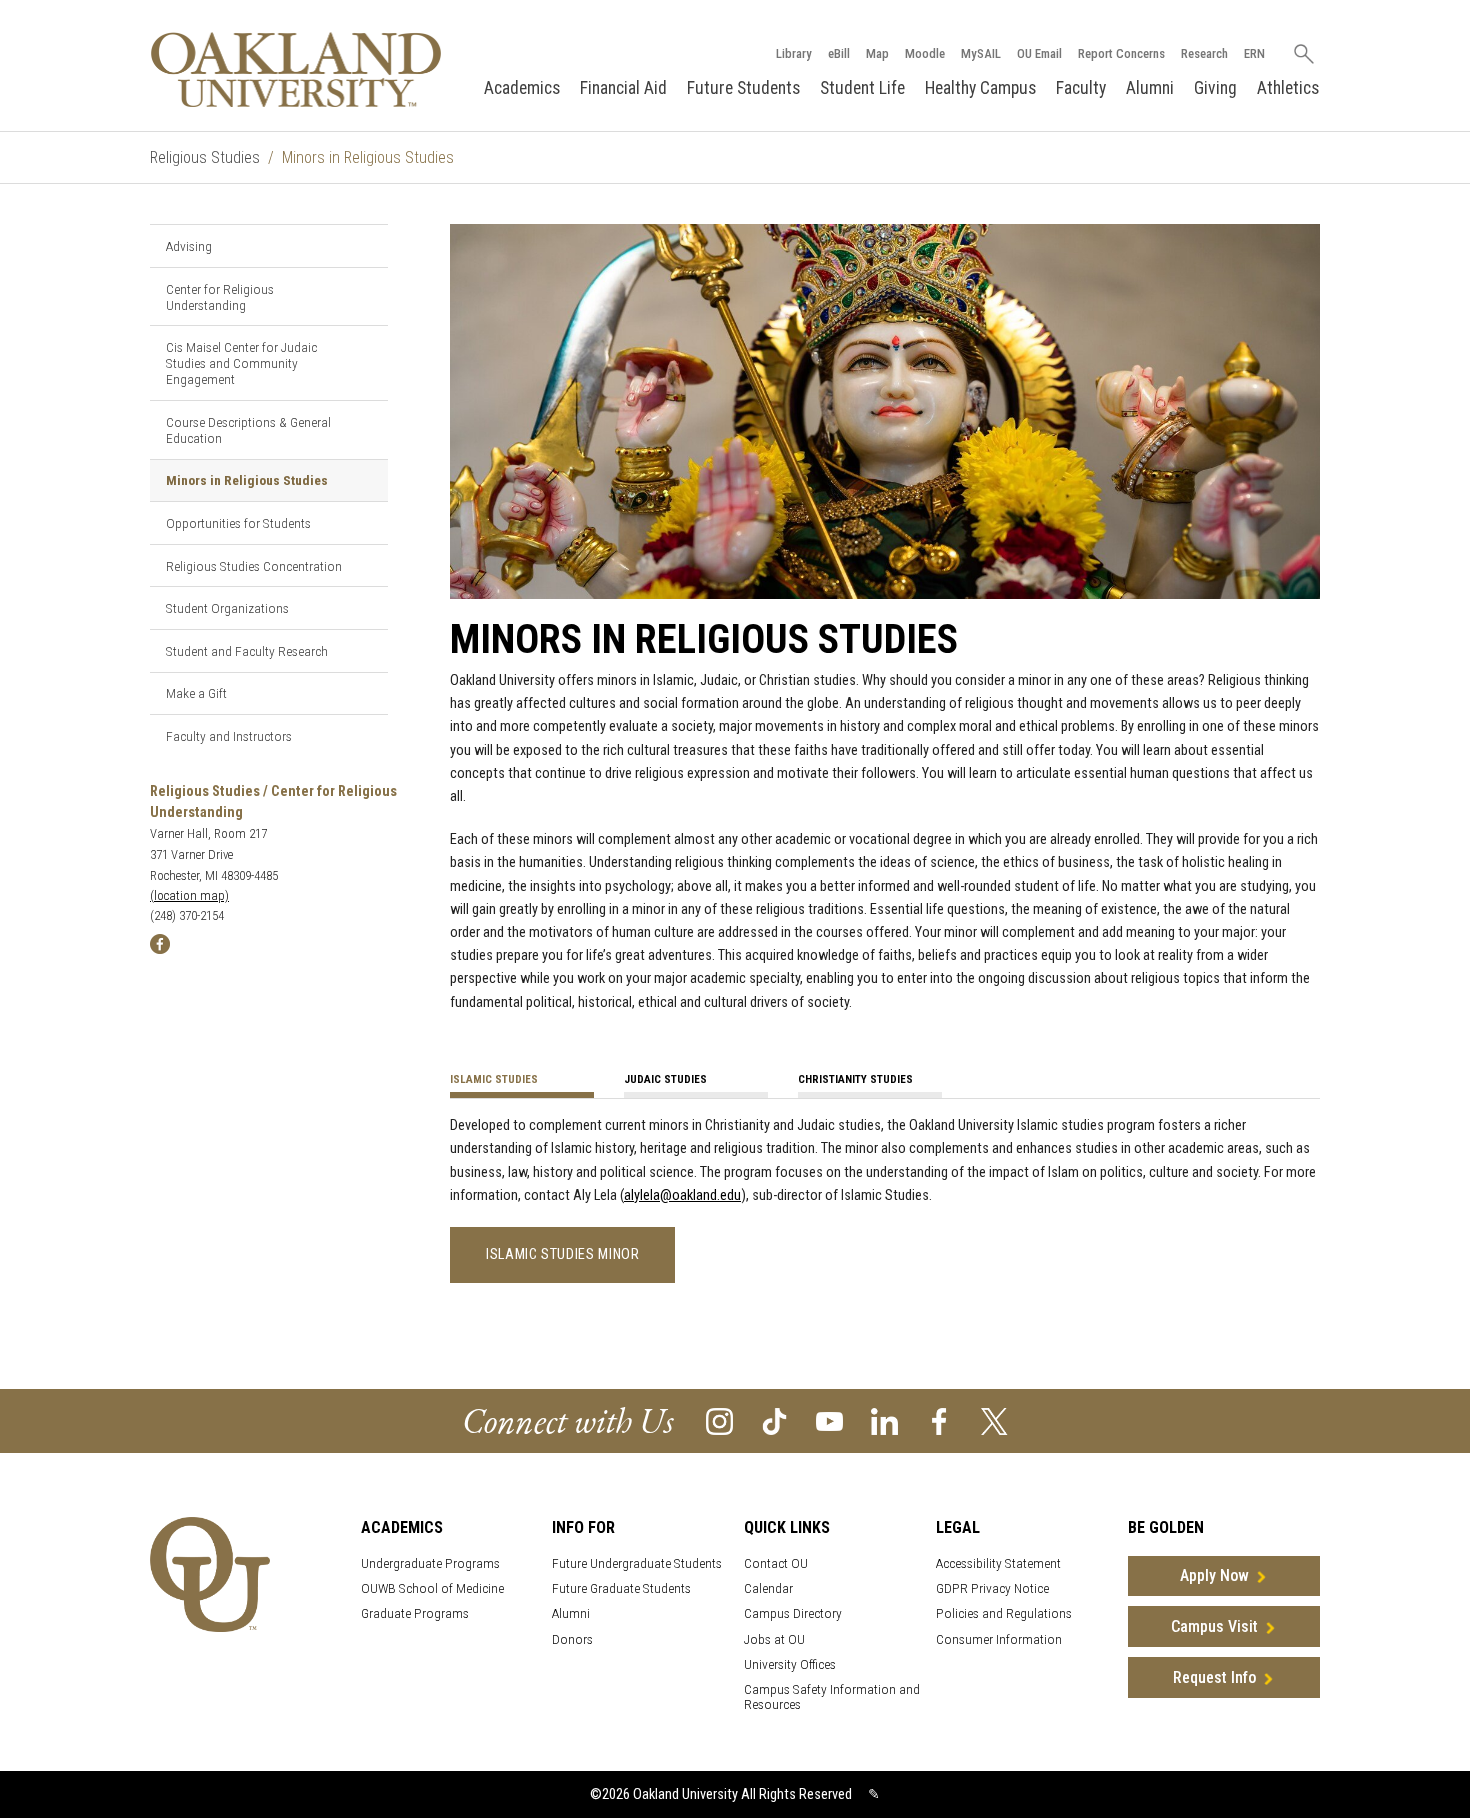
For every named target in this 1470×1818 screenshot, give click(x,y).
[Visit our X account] (994, 1419)
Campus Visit (1214, 1626)
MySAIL (981, 53)
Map (877, 53)
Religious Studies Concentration (254, 566)
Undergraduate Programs (430, 1563)
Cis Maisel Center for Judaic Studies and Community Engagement (241, 363)
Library (794, 53)
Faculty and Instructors (229, 736)
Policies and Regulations (1004, 1613)
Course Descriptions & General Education (248, 430)
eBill (839, 53)
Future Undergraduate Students (637, 1563)
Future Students (743, 88)
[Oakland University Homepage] (296, 69)
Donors (572, 1639)
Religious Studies (205, 157)
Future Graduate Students (621, 1588)
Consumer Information (999, 1639)
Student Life (862, 88)
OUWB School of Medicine (432, 1588)
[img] (160, 943)
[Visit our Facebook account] (939, 1419)
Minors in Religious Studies (247, 480)
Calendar (768, 1588)
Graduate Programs (415, 1613)
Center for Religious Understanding (220, 297)
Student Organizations (227, 608)
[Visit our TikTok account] (774, 1419)
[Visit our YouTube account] (829, 1419)
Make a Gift (196, 693)
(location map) (189, 895)
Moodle (925, 53)
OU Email (1039, 53)
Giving (1215, 88)
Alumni (1150, 88)
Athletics (1288, 88)
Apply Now (1214, 1575)
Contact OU (776, 1563)
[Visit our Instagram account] (719, 1419)
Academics (522, 88)
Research (1204, 53)
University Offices (790, 1664)
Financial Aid (623, 88)
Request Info (1214, 1677)
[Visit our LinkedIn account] (884, 1419)
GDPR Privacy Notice (992, 1588)
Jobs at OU (774, 1639)
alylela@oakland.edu (682, 1195)
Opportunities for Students (238, 523)
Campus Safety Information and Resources (832, 1697)
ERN (1254, 53)
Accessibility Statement (998, 1563)
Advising (189, 246)
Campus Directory (793, 1613)
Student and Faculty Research (247, 651)
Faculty (1081, 88)
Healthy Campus (980, 88)
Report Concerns (1121, 53)
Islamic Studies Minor (562, 1254)
